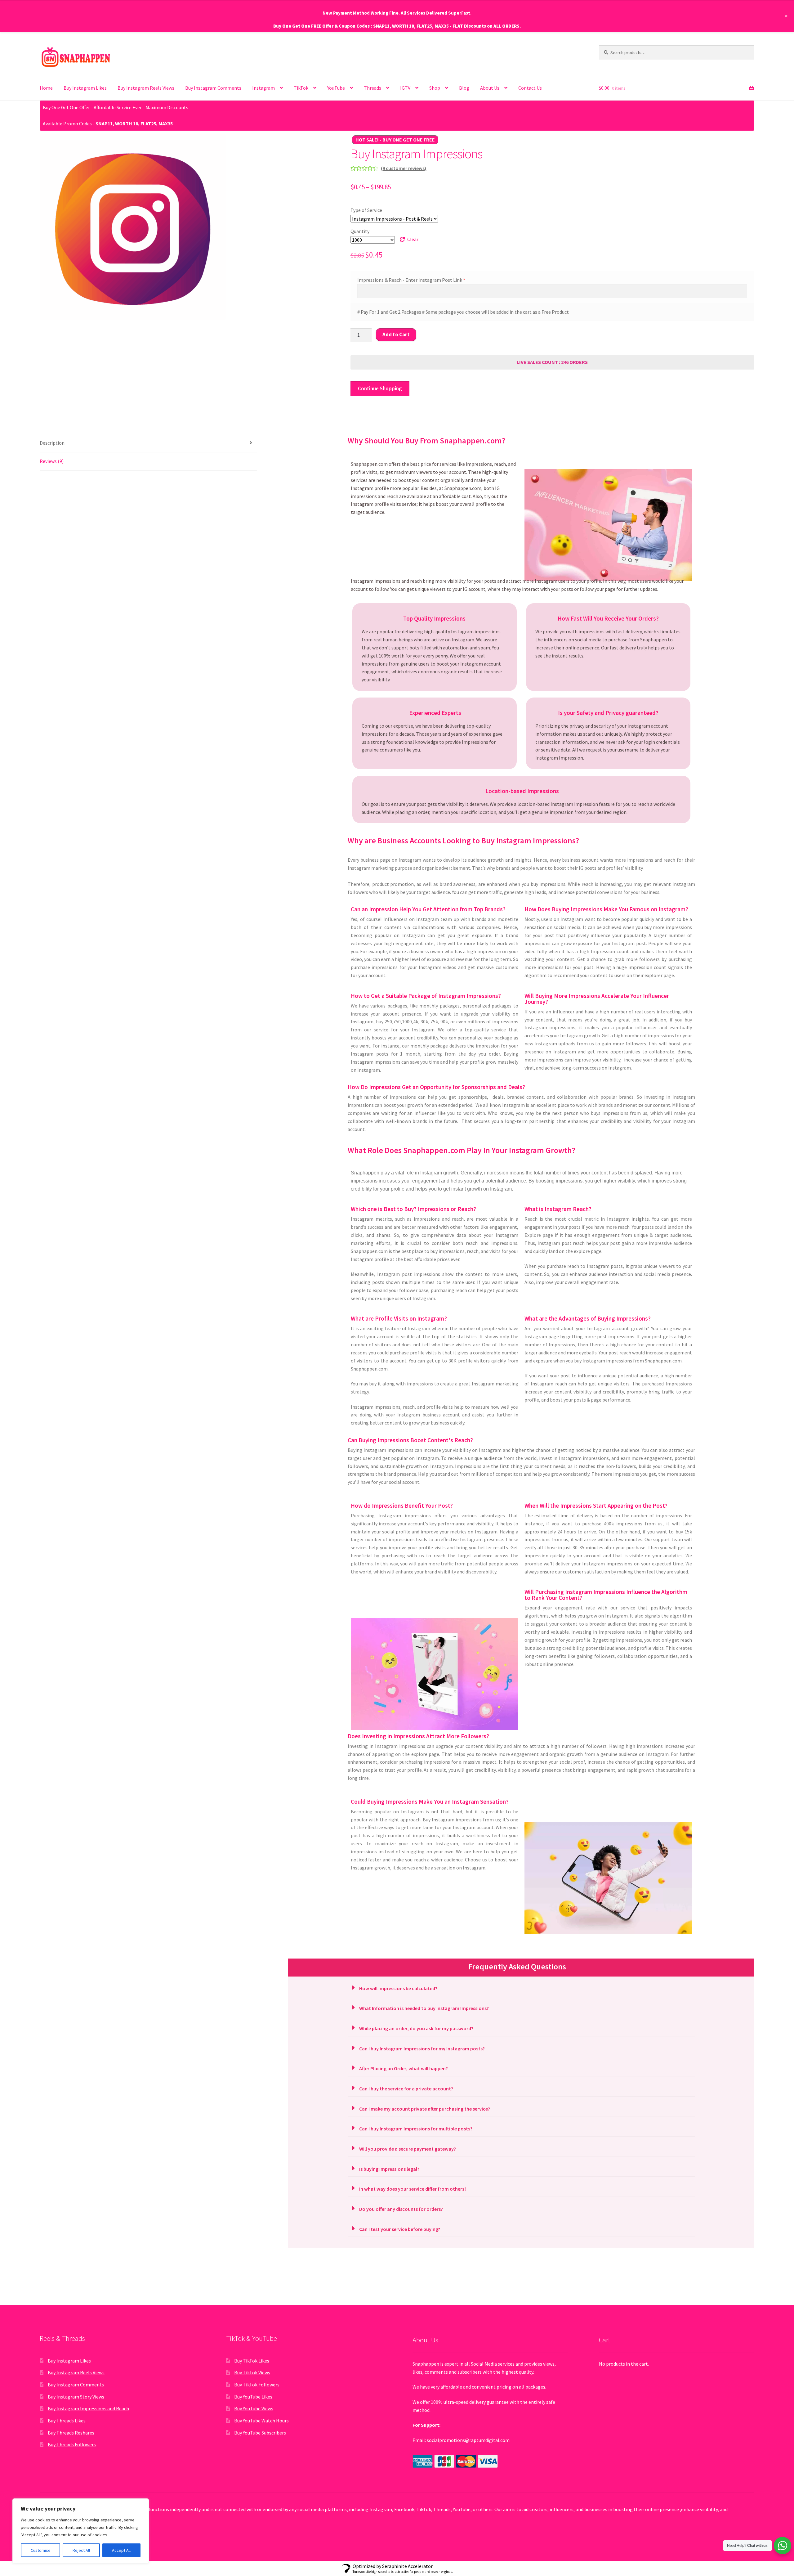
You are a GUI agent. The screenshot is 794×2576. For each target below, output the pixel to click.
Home (46, 88)
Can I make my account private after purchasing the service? (425, 2109)
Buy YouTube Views (254, 2408)
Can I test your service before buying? (400, 2229)
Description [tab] (52, 443)
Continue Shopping (380, 388)
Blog (464, 88)
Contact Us (530, 88)
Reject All (81, 2550)
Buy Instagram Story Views (76, 2397)
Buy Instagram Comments (213, 88)
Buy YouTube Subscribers (260, 2433)
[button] (521, 1988)
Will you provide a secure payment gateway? (408, 2149)
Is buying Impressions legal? (389, 2169)
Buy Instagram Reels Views (146, 88)
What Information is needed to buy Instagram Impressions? (424, 2008)
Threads (372, 88)
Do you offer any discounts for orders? (401, 2209)
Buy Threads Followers (72, 2444)
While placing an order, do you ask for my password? (416, 2028)
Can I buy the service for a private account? (406, 2089)
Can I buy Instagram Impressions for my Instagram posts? (422, 2049)
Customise (41, 2550)
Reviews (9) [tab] (52, 461)
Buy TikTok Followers (257, 2385)
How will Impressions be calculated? (398, 1988)
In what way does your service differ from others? (413, 2189)
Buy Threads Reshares (71, 2433)
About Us (490, 88)
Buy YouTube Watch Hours (261, 2421)
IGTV (405, 88)
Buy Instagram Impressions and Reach (88, 2408)
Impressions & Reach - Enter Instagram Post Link (410, 280)
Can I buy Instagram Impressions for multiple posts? (416, 2129)
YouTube (336, 88)
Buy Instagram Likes (85, 88)
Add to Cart (396, 334)
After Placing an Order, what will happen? (404, 2068)
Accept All (121, 2550)
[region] (81, 2531)
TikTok (301, 88)
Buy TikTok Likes (252, 2361)
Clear (413, 239)
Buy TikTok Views (252, 2372)
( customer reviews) (404, 168)
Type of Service (366, 210)
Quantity (360, 231)
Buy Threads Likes (67, 2421)
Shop (435, 88)
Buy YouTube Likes (253, 2397)
